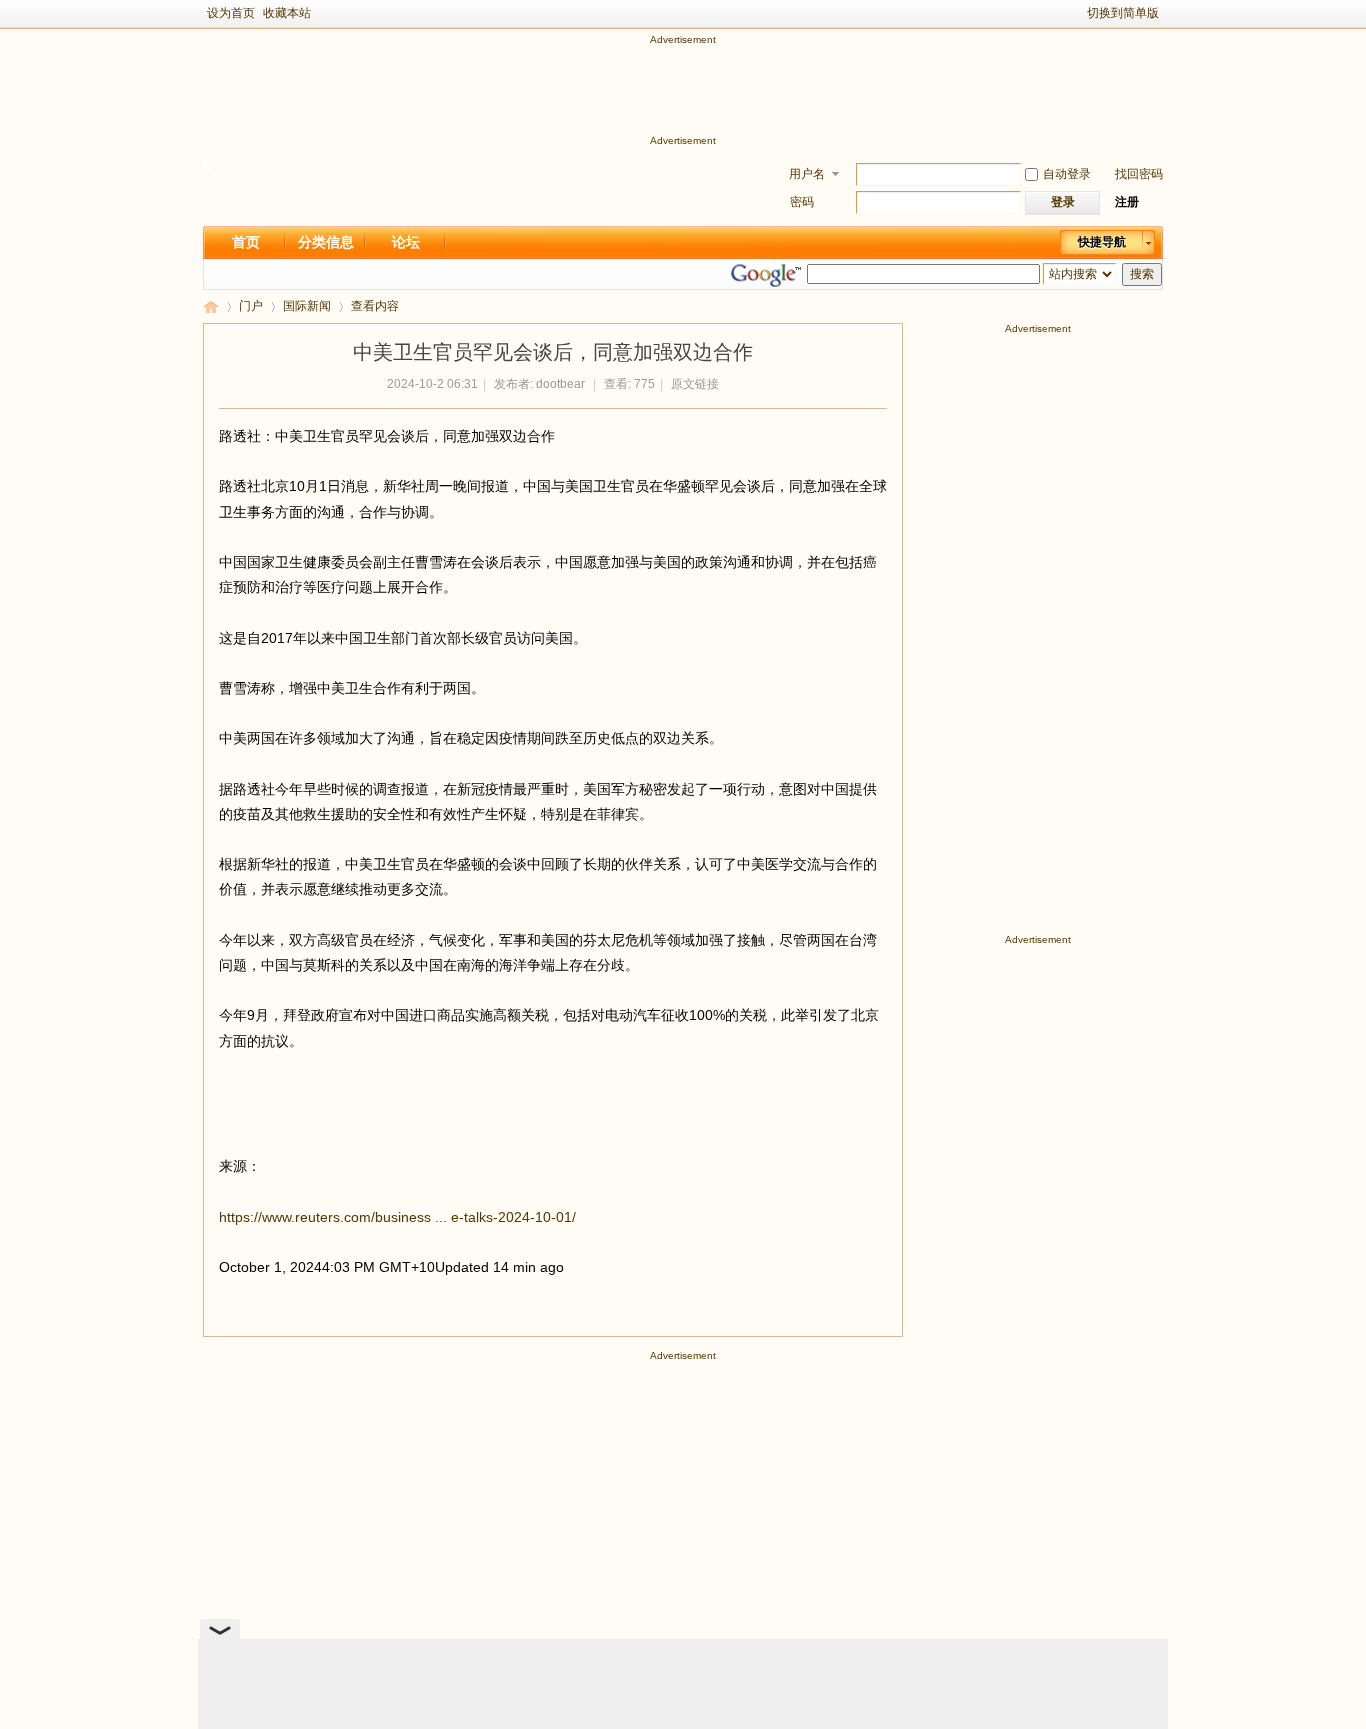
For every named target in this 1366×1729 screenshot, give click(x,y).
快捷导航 (1102, 242)
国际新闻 (307, 306)
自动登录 (1067, 174)
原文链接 (695, 384)
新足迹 (211, 306)
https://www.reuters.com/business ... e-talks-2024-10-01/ (397, 1217)
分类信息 (326, 242)
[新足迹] (207, 166)
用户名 (807, 174)
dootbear (560, 384)
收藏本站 (287, 13)
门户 (251, 306)
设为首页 (231, 13)
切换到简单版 (1123, 13)
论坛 (406, 242)
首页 (246, 242)
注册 (1127, 202)
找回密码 (1139, 174)
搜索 (1142, 274)
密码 (802, 202)
